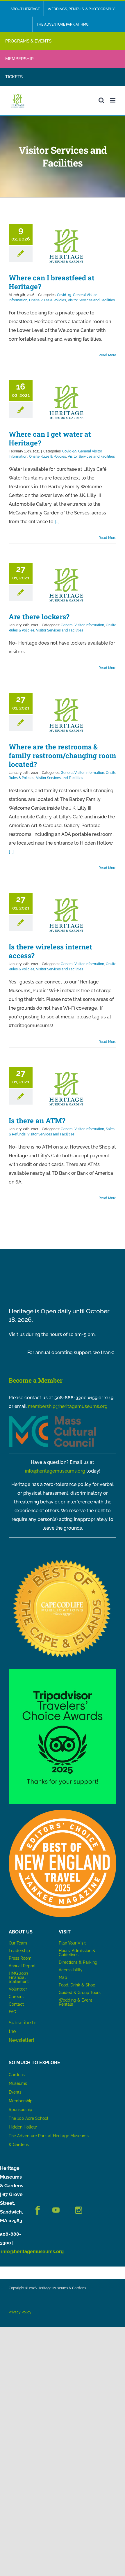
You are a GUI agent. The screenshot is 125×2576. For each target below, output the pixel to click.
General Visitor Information (82, 625)
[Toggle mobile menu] (113, 100)
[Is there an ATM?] (66, 1089)
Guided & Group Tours (80, 1993)
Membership (21, 2101)
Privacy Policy (20, 2312)
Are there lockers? (39, 617)
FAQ (12, 2012)
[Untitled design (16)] (63, 1558)
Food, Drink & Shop (77, 1985)
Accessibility (71, 1970)
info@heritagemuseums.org (55, 1471)
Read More (107, 355)
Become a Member (36, 1380)
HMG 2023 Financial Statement (19, 1977)
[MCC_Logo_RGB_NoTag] (52, 1418)
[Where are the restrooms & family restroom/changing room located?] (66, 715)
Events (15, 2092)
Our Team (18, 1943)
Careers (16, 1997)
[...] (57, 522)
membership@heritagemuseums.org (68, 1406)
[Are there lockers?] (66, 585)
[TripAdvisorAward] (63, 1671)
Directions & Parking (78, 1962)
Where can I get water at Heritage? (50, 438)
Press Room (20, 1958)
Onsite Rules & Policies (48, 300)
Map (63, 1977)
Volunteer (18, 1989)
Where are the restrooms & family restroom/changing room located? (62, 756)
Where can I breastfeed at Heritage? (52, 282)
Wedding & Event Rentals (75, 2002)
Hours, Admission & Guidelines (77, 1953)
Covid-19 (64, 295)
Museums (18, 2083)
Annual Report (23, 1966)
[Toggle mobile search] (101, 100)
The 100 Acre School (28, 2118)
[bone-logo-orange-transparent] (63, 1812)
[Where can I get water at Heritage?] (66, 402)
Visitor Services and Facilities (91, 300)
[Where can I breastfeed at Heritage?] (66, 246)
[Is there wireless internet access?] (66, 915)
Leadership (19, 1951)
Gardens (17, 2075)
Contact (16, 2004)
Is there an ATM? (37, 1121)
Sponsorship (20, 2110)
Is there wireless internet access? (50, 951)
